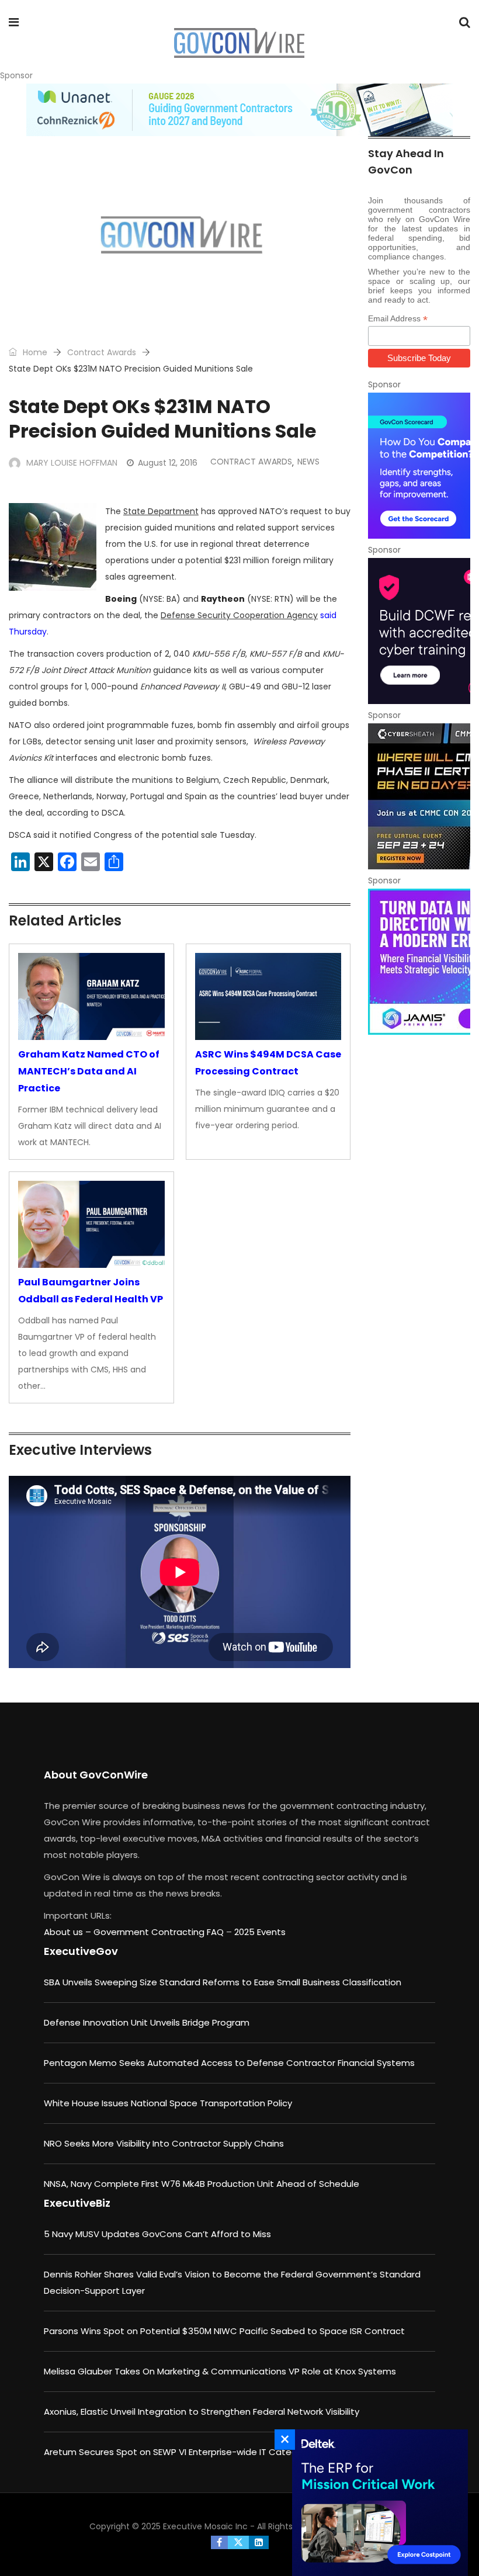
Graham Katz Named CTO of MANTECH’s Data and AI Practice (89, 1071)
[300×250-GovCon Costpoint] (377, 2503)
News (308, 462)
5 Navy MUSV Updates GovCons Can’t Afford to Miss (157, 2234)
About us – (69, 1932)
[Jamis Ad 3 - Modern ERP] (419, 962)
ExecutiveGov (81, 1951)
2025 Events (260, 1932)
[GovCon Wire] (239, 44)
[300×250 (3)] (419, 631)
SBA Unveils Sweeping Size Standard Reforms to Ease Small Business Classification (223, 1982)
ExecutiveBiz (77, 2203)
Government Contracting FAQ (160, 1932)
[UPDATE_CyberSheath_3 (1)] (419, 796)
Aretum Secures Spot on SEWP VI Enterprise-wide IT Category (177, 2452)
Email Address (398, 319)
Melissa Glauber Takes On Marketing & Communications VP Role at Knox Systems (220, 2371)
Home (34, 352)
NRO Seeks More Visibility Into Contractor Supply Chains (164, 2143)
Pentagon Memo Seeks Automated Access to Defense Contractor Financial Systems (229, 2063)
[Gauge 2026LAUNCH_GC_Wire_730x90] (239, 110)
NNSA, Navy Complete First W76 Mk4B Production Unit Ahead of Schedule (202, 2184)
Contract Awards (102, 352)
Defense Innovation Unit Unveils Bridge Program (147, 2022)
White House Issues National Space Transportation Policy (168, 2103)
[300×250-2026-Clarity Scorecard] (419, 466)
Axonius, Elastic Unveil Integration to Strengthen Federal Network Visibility (202, 2412)
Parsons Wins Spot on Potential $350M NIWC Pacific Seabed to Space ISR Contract (224, 2331)
